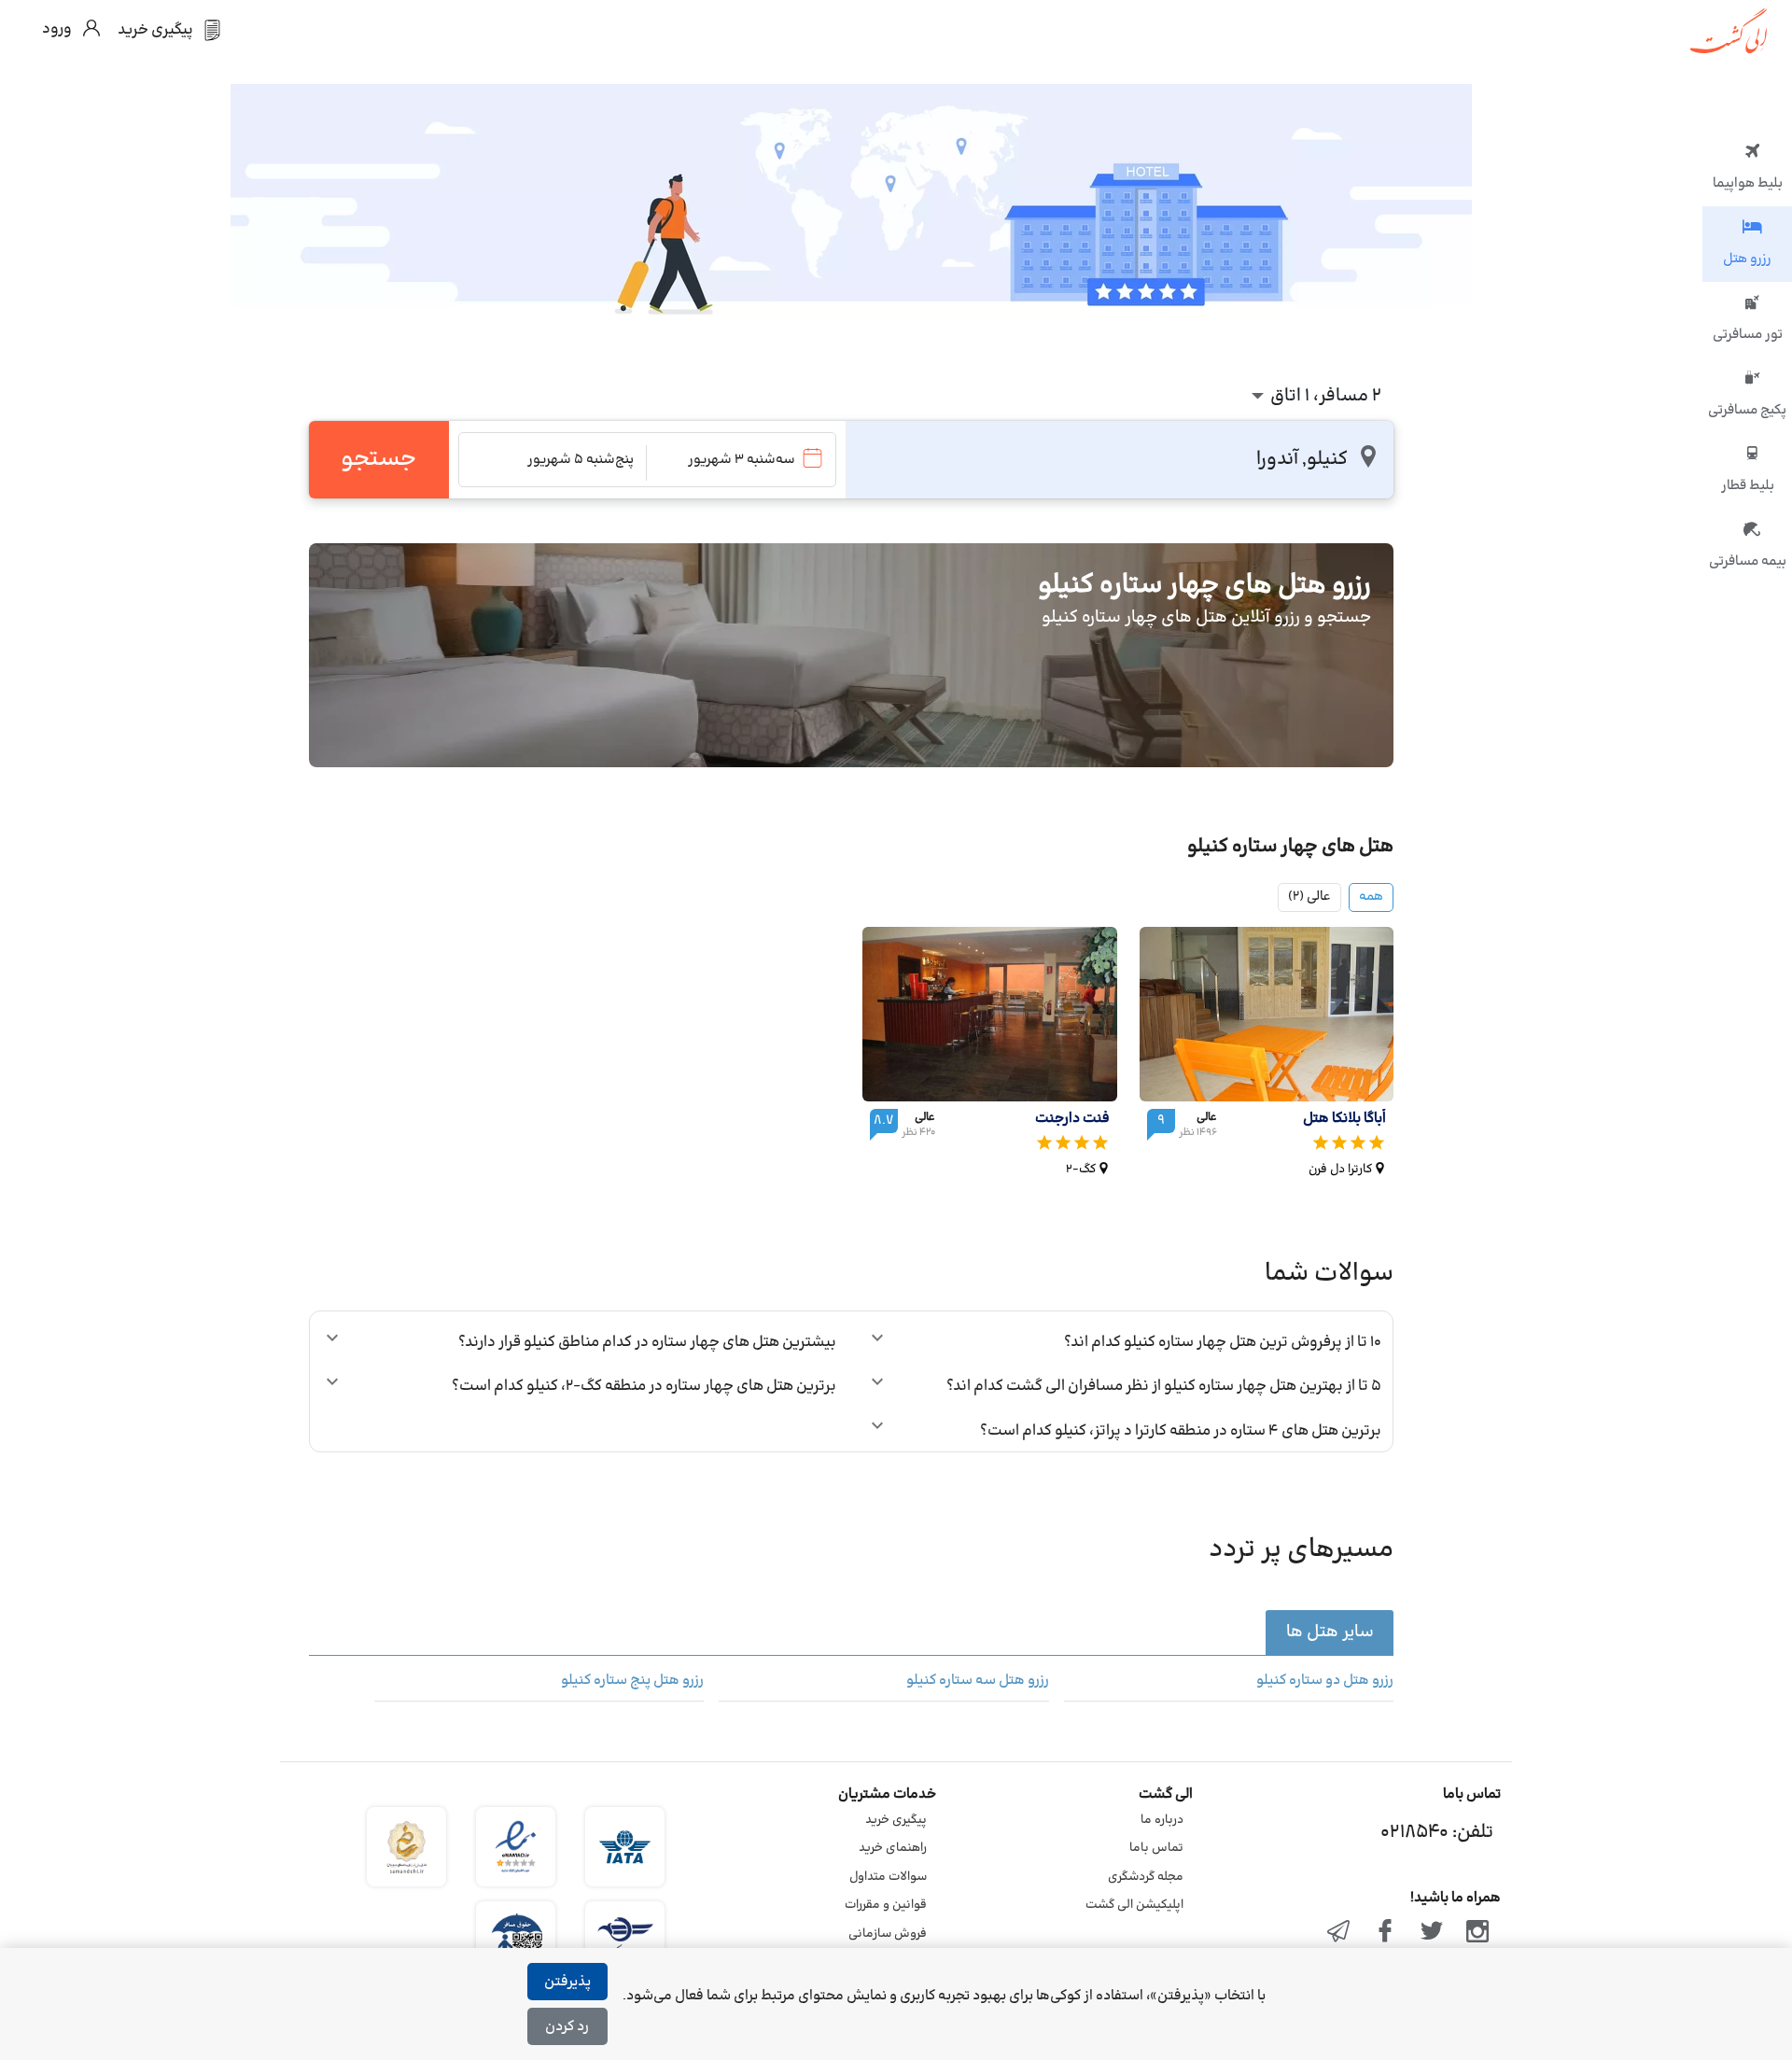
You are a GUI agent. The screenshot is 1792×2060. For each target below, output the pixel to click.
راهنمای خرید (893, 1848)
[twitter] (1432, 1933)
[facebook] (1385, 1933)
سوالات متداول (888, 1877)
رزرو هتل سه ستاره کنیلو (977, 1681)
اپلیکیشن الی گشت (1134, 1905)
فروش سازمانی (888, 1934)
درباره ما (1162, 1820)
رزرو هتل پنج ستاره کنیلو (632, 1681)
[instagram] (1477, 1933)
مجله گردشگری (1146, 1877)
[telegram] (1339, 1933)
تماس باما (1156, 1848)
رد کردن (567, 2027)
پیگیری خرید (896, 1820)
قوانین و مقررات (886, 1905)
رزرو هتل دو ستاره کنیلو (1325, 1681)
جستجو (378, 459)
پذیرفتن (567, 1982)
